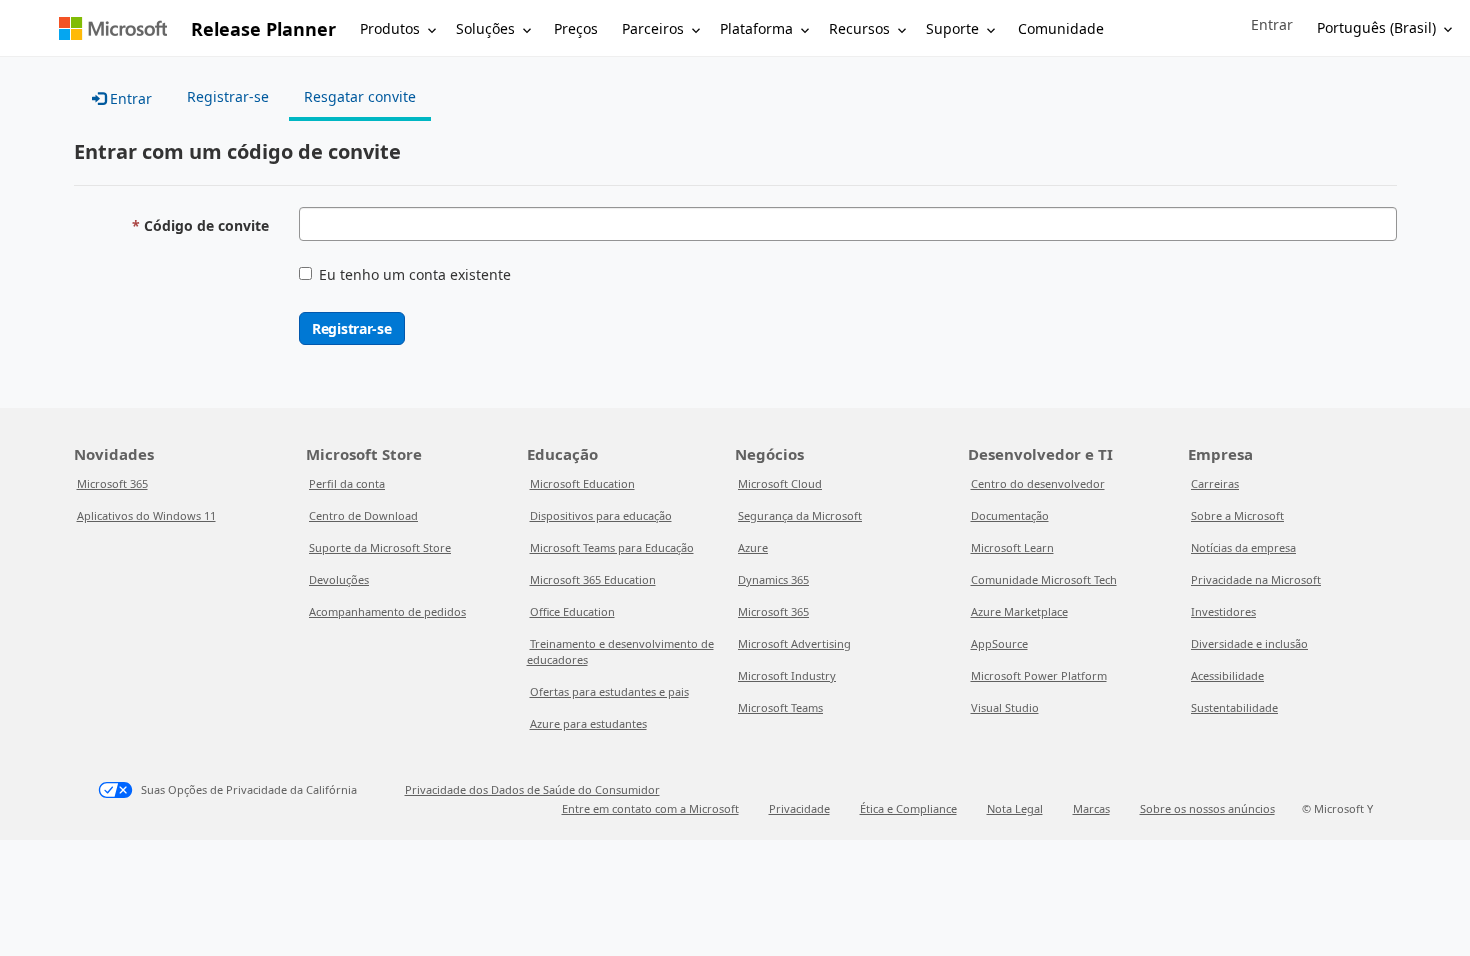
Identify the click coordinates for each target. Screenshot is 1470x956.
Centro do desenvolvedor (1038, 483)
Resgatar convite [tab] (360, 96)
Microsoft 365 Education (593, 579)
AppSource (999, 643)
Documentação (1010, 515)
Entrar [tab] (129, 98)
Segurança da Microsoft (800, 515)
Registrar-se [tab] (228, 96)
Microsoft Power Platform (1039, 675)
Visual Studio (1005, 707)
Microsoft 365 (112, 483)
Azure (753, 547)
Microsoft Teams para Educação (612, 547)
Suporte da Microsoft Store (380, 547)
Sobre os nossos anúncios (1207, 808)
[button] (1272, 25)
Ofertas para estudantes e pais (609, 691)
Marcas (1091, 808)
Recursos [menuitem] (859, 28)
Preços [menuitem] (576, 28)
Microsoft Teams (780, 707)
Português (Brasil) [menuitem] (1376, 27)
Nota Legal (1015, 808)
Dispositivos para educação (601, 515)
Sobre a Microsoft (1237, 515)
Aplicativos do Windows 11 (146, 515)
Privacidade (799, 808)
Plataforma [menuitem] (756, 28)
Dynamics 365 (773, 579)
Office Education (572, 611)
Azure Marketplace (1019, 611)
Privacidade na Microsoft (1256, 579)
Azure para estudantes (588, 723)
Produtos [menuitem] (390, 28)
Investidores (1223, 611)
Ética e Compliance (908, 808)
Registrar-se (352, 328)
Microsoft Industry (787, 675)
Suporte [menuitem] (952, 28)
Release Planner (263, 29)
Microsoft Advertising (794, 643)
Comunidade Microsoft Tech (1044, 579)
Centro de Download (363, 515)
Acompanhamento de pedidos (387, 611)
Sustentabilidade (1234, 707)
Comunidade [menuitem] (1061, 28)
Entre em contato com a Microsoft (650, 808)
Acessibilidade (1227, 675)
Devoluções (339, 579)
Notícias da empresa (1243, 547)
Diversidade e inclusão (1249, 643)
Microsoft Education (582, 483)
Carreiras (1215, 483)
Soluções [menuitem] (485, 28)
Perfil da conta (347, 483)
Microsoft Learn (1012, 547)
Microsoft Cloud (780, 483)
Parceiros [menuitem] (653, 28)
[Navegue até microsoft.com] (113, 28)
